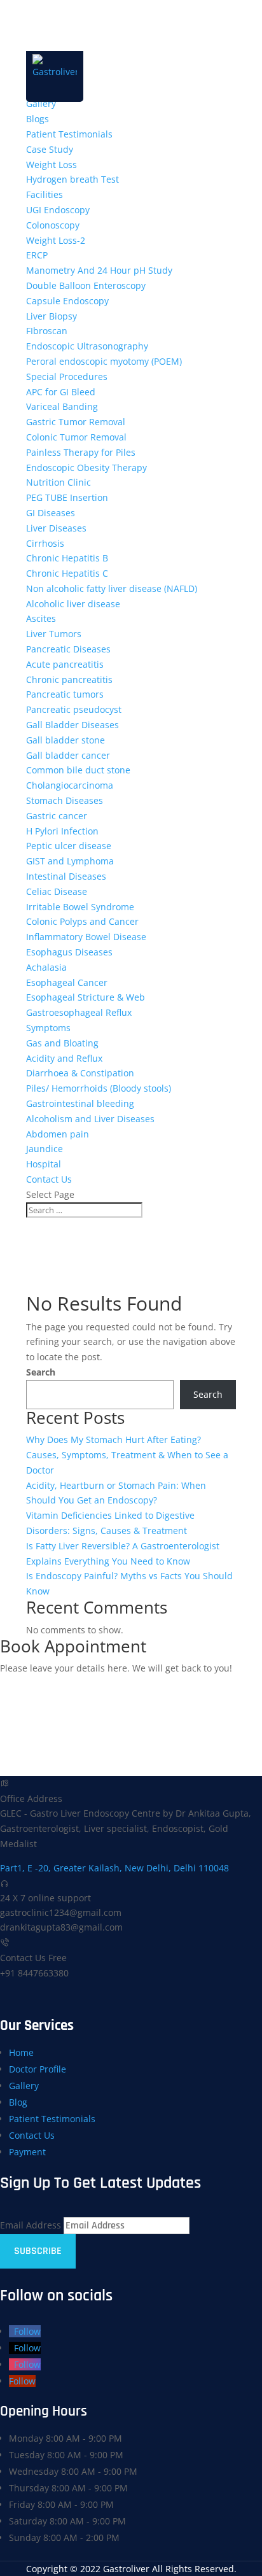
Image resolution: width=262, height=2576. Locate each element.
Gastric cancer (57, 816)
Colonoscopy (53, 225)
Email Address (31, 2225)
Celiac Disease (57, 891)
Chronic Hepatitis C (67, 573)
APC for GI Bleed (61, 392)
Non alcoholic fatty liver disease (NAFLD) (112, 588)
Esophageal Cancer (67, 982)
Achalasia (46, 967)
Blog (18, 2102)
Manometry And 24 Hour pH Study (99, 270)
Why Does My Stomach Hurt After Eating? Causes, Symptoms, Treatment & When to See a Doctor (127, 1455)
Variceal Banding (62, 406)
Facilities (45, 194)
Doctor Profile (38, 2069)
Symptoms (48, 1028)
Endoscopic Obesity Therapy (86, 468)
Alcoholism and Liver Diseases (90, 1119)
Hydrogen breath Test (72, 179)
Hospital (44, 1164)
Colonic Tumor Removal (76, 437)
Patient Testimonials (69, 134)
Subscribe (38, 2251)
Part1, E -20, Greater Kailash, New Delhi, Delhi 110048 (114, 1868)
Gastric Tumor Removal (76, 422)
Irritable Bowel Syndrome (80, 907)
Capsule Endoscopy (67, 301)
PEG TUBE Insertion (67, 497)
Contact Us (49, 1179)
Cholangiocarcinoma (70, 785)
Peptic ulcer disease (69, 846)
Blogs (38, 119)
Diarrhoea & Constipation (80, 1073)
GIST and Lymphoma (70, 861)
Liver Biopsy (52, 316)
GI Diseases (51, 513)
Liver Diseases (56, 528)
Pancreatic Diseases (68, 649)
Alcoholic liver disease (73, 604)
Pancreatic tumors (65, 694)
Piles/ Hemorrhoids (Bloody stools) (99, 1088)
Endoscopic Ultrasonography (87, 346)
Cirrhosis (45, 543)
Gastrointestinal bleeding (80, 1103)
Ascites (41, 618)
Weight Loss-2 (56, 240)
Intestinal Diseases (66, 876)
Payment (27, 2152)
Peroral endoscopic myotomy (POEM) (104, 361)
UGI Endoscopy (58, 210)
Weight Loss (52, 165)
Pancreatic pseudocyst (74, 709)
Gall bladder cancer (68, 755)
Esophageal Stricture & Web (86, 997)
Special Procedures (67, 377)
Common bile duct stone (78, 770)
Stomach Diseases (65, 800)
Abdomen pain (58, 1134)
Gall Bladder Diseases (72, 725)
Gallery (41, 103)
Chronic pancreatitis (69, 679)
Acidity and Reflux (64, 1058)
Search (41, 1372)
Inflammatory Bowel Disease (86, 937)
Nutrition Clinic (59, 482)
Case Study (50, 149)
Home (21, 2052)
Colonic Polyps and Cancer (82, 921)
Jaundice (45, 1149)
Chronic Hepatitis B (67, 558)
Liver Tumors (54, 634)
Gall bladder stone (65, 740)
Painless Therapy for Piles (81, 452)
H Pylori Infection (62, 831)
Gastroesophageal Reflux (79, 1012)
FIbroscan (47, 331)
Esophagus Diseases (69, 952)
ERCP (37, 255)
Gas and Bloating (62, 1043)
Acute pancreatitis (65, 664)
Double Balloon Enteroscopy (86, 285)
